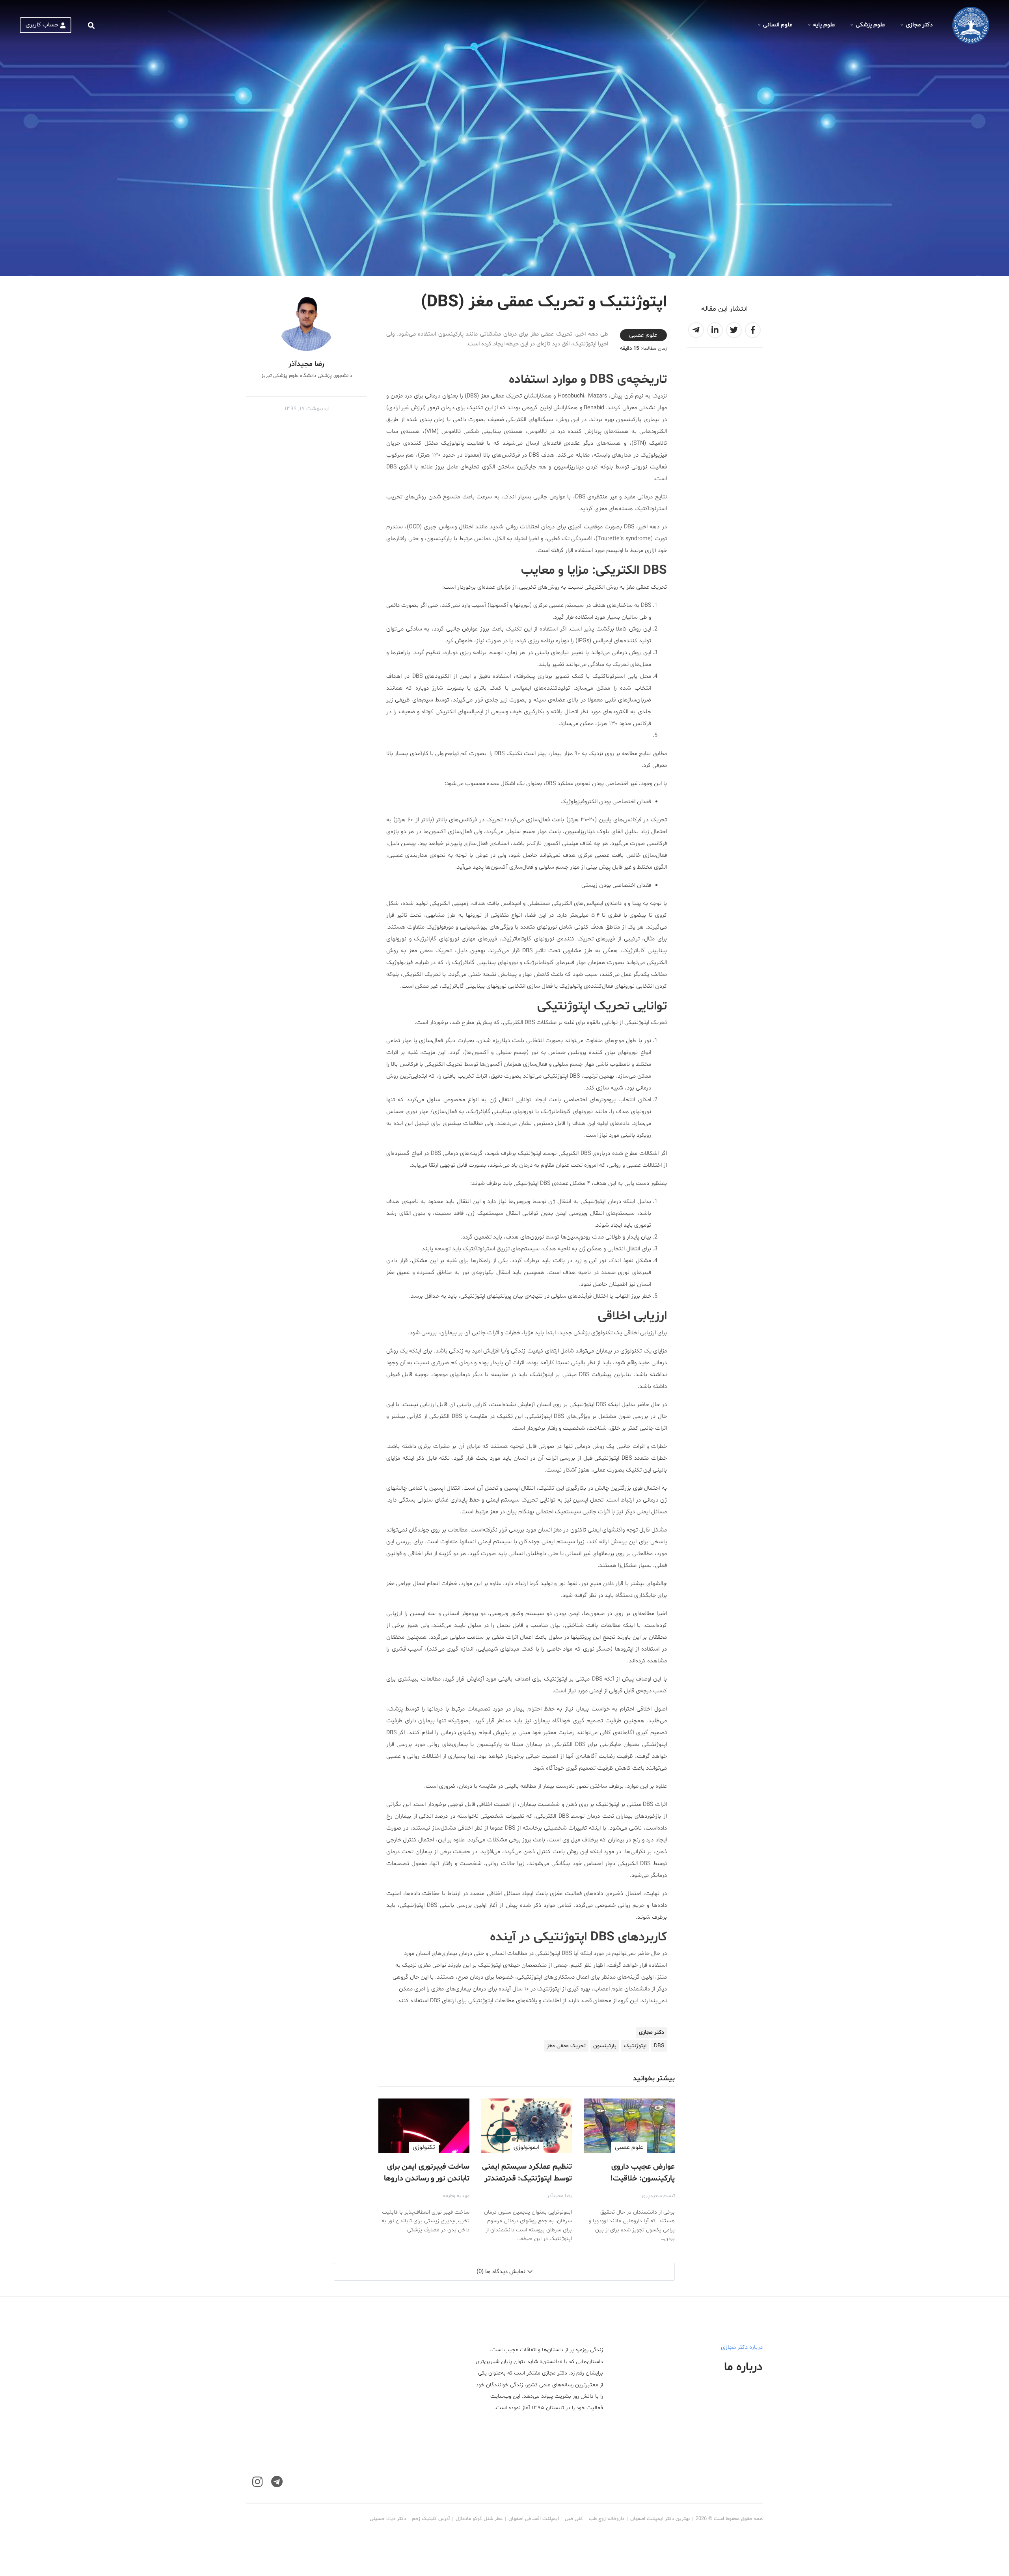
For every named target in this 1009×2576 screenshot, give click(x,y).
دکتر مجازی (919, 25)
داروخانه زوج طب (607, 2519)
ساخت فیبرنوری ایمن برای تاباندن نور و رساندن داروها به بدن (427, 2179)
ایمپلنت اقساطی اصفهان (534, 2519)
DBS (659, 2046)
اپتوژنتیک (635, 2046)
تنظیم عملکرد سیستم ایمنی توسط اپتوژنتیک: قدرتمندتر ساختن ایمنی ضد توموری (527, 2179)
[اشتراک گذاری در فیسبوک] (753, 330)
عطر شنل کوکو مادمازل (479, 2519)
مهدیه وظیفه (456, 2196)
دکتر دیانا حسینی (388, 2519)
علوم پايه (824, 25)
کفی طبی (574, 2519)
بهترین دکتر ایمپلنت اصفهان (660, 2519)
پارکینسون (605, 2046)
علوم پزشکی (870, 25)
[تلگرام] (277, 2482)
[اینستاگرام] (257, 2482)
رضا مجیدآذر (559, 2196)
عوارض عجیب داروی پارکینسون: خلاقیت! (643, 2173)
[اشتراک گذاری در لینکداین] (715, 330)
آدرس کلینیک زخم (431, 2519)
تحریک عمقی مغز (566, 2046)
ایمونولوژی (527, 2147)
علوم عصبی (643, 335)
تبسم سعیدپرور (658, 2196)
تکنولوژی (424, 2147)
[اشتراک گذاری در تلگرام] (696, 330)
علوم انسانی (778, 25)
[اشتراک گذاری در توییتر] (734, 330)
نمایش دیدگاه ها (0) (501, 2272)
